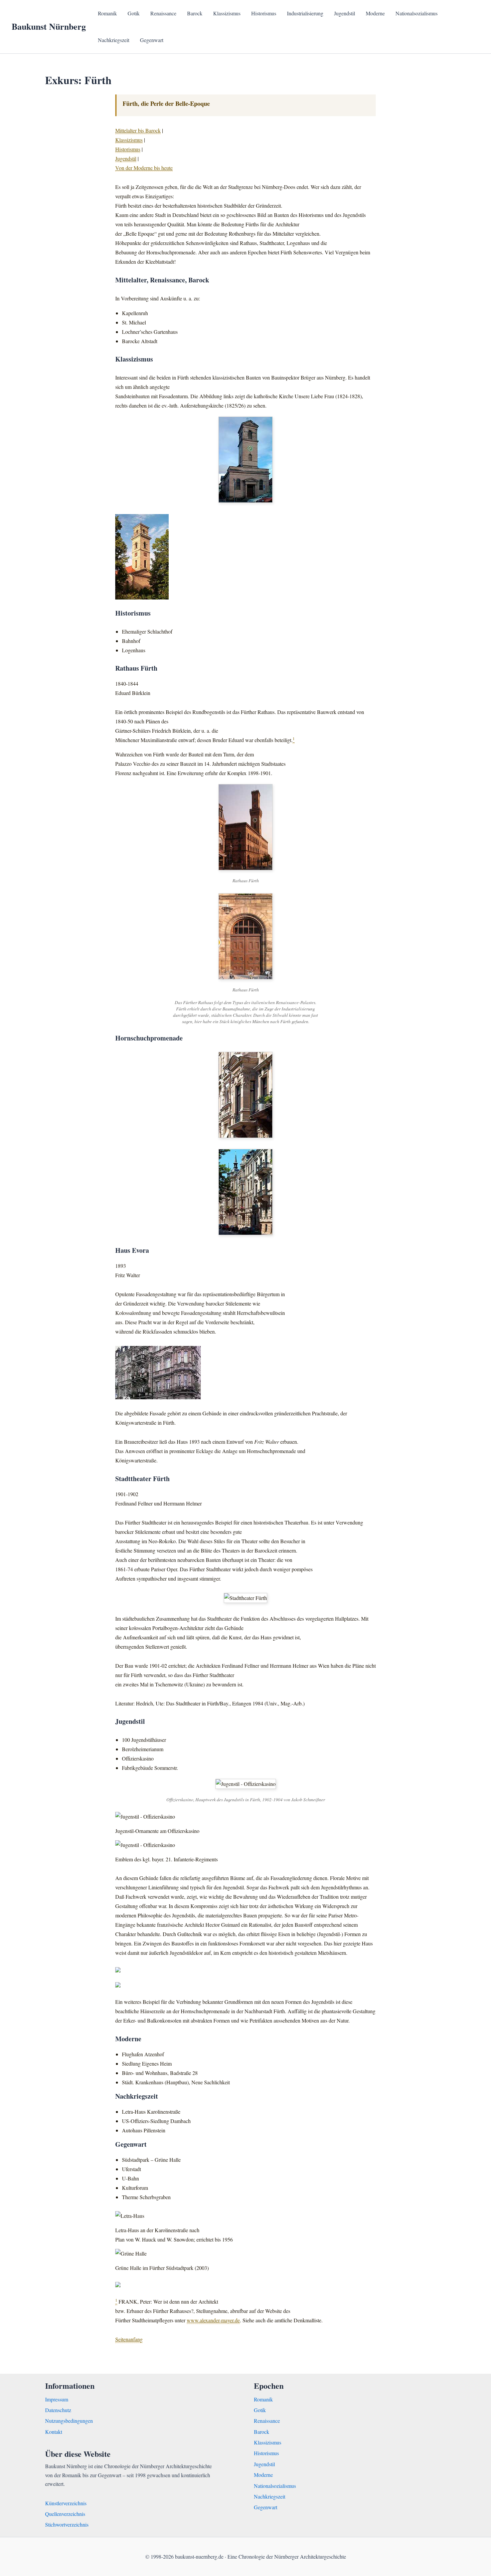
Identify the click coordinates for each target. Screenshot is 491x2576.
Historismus (264, 13)
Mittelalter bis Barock (138, 130)
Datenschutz (58, 2410)
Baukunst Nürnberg (49, 26)
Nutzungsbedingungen (69, 2421)
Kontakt (54, 2432)
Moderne (375, 13)
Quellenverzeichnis (65, 2514)
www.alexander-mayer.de (213, 2320)
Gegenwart (152, 40)
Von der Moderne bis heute (144, 168)
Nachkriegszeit (114, 40)
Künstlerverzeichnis (66, 2503)
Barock (195, 13)
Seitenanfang (129, 2339)
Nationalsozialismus (417, 13)
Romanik (107, 13)
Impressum (57, 2399)
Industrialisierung (305, 13)
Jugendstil (345, 13)
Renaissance (163, 13)
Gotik (134, 13)
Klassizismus (227, 13)
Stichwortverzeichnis (67, 2524)
